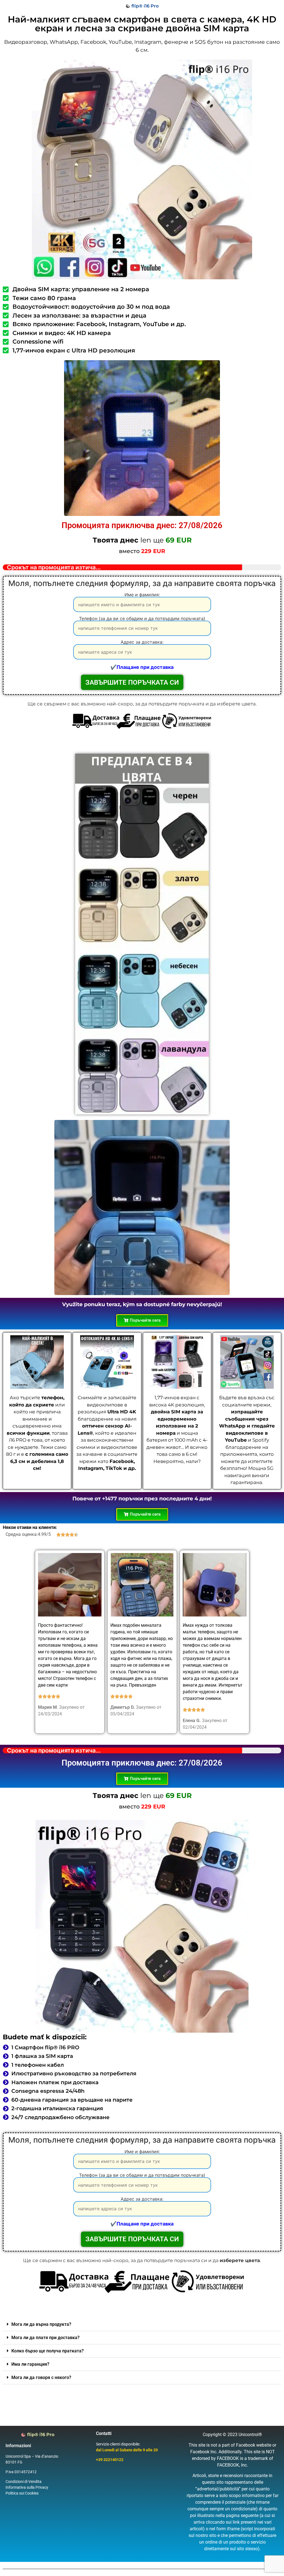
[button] (142, 2324)
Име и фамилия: (142, 595)
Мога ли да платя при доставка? (45, 2338)
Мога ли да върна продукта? (41, 2324)
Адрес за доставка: (142, 642)
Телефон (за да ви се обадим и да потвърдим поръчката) (142, 619)
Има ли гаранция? (30, 2364)
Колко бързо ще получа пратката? (48, 2351)
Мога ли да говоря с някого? (41, 2377)
